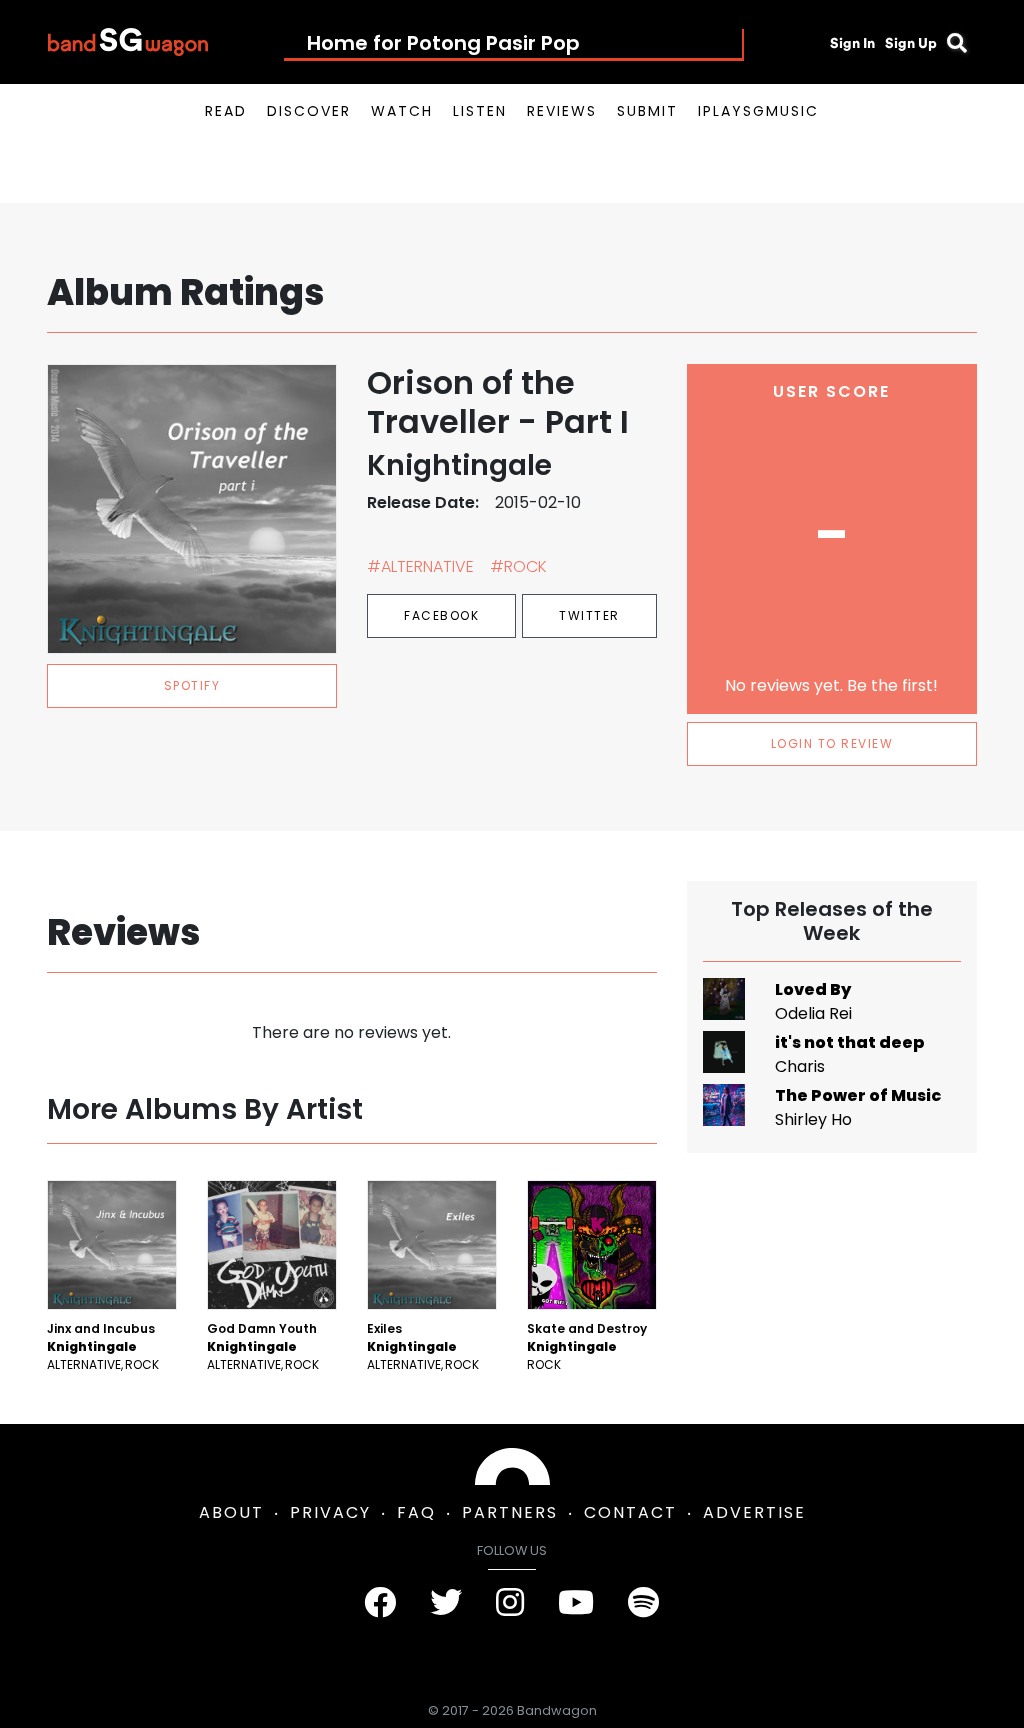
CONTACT (630, 1512)
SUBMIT (647, 111)
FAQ (416, 1512)
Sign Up (911, 43)
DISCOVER (309, 111)
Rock (142, 1364)
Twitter (589, 615)
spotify (192, 685)
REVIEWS (562, 111)
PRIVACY (330, 1512)
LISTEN (480, 111)
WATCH (402, 111)
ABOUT (231, 1512)
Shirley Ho (813, 1119)
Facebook (441, 615)
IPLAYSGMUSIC (758, 111)
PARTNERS (510, 1512)
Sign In (852, 43)
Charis (800, 1066)
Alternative (84, 1364)
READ (226, 111)
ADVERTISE (754, 1512)
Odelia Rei (813, 1013)
